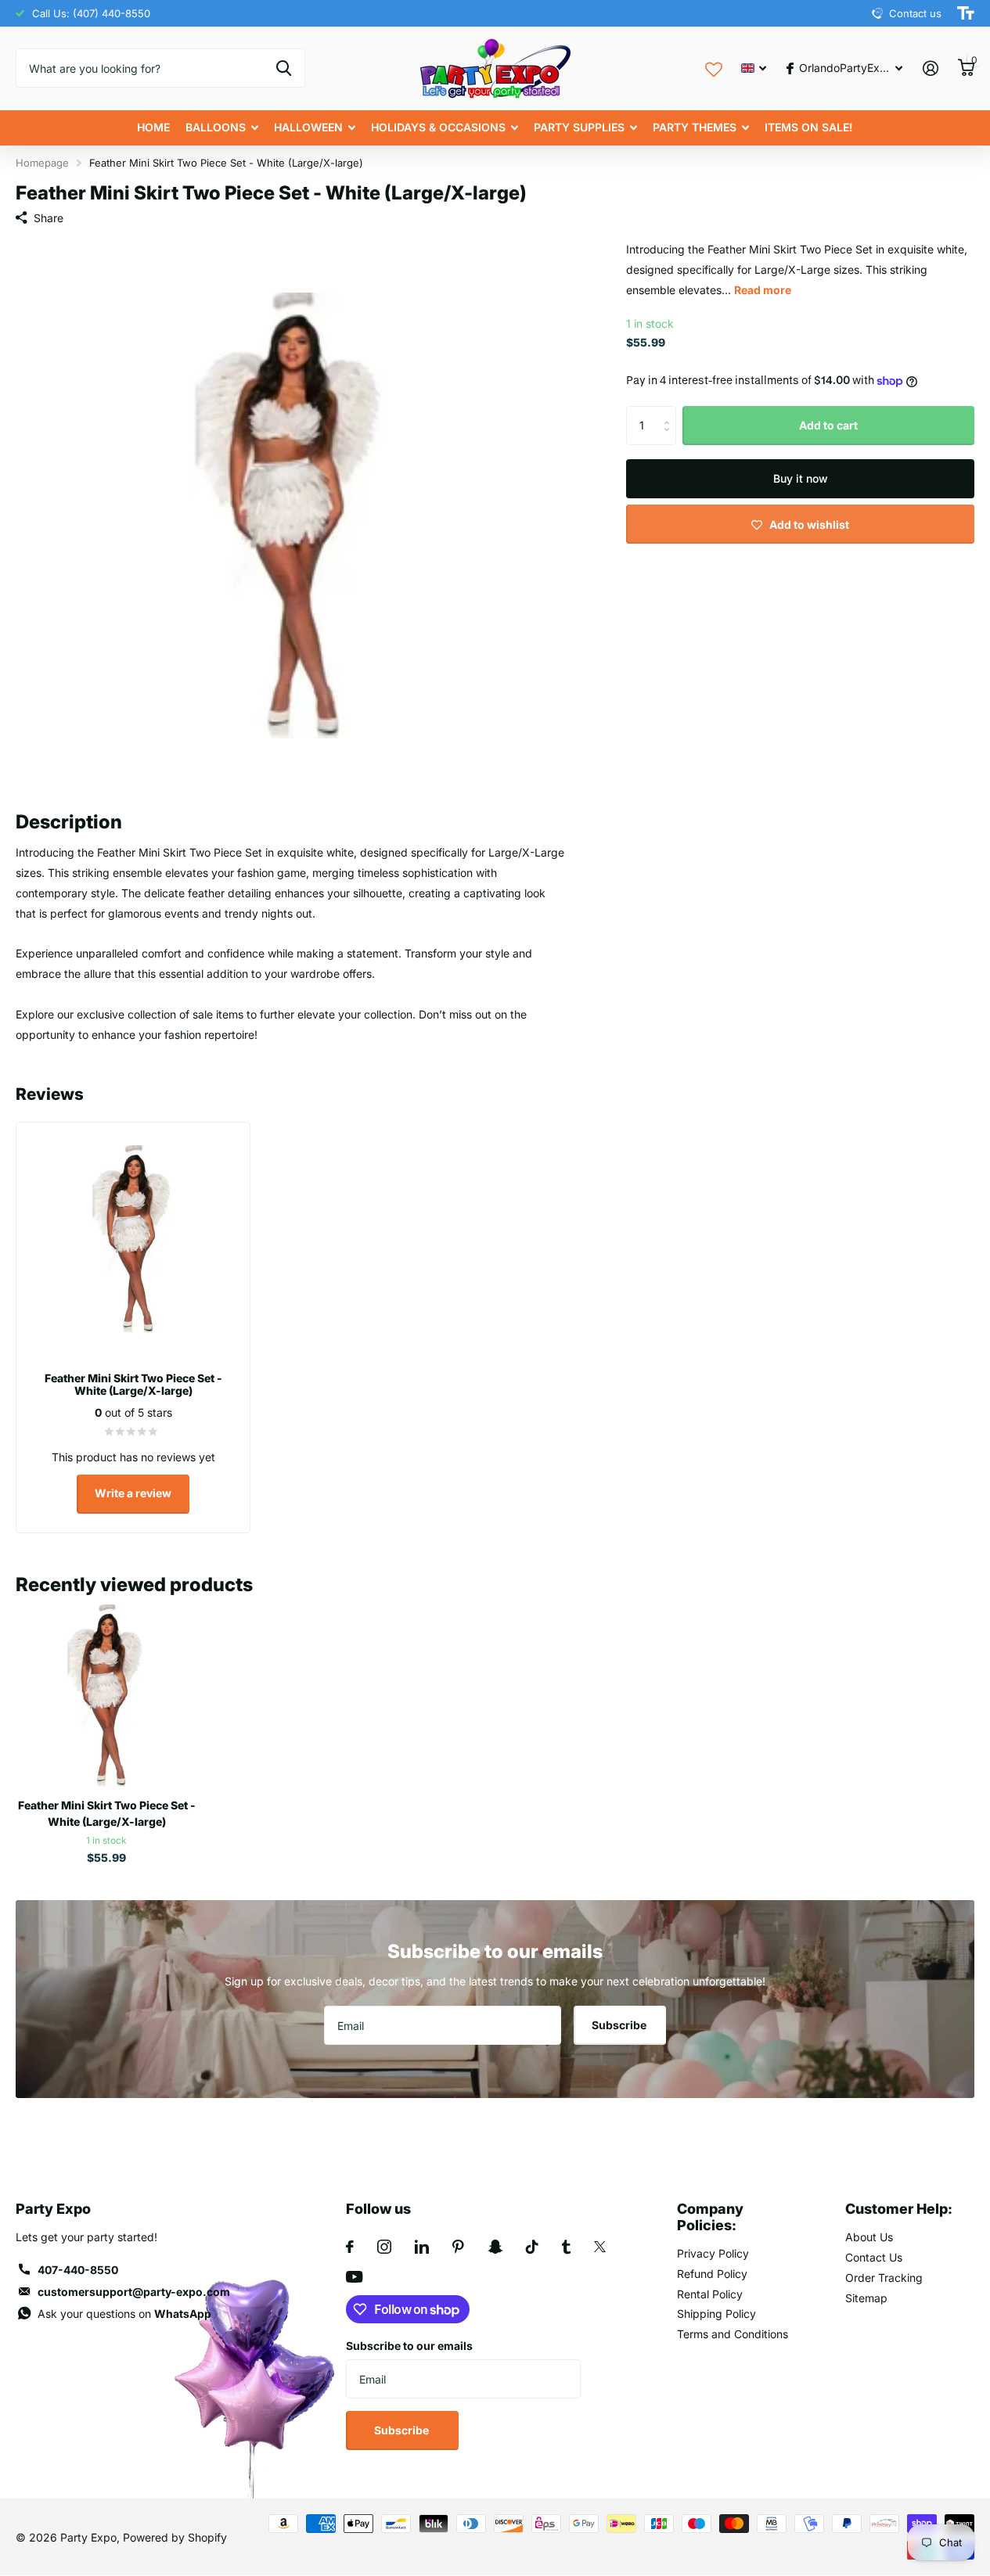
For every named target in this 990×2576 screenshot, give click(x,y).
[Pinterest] (458, 2247)
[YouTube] (354, 2277)
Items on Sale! (809, 127)
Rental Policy (710, 2294)
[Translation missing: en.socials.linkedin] (422, 2247)
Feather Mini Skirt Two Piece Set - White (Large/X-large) (107, 1813)
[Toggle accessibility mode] (966, 13)
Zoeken (284, 68)
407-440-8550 (78, 2270)
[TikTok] (532, 2247)
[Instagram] (384, 2247)
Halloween (308, 127)
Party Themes (695, 127)
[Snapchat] (495, 2247)
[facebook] (350, 2247)
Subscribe (620, 2025)
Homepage (42, 163)
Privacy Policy (713, 2253)
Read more (763, 290)
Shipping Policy (716, 2314)
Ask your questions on (124, 2314)
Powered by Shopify (175, 2537)
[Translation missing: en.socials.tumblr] (566, 2247)
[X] (600, 2247)
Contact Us (874, 2257)
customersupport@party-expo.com (134, 2292)
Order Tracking (884, 2278)
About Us (869, 2237)
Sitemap (866, 2298)
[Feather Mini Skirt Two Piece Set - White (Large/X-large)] (106, 1695)
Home (153, 127)
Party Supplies (579, 127)
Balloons (216, 127)
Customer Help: (899, 2209)
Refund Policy (712, 2274)
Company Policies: (710, 2217)
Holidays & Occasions (438, 127)
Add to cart (828, 425)
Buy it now (801, 478)
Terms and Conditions (733, 2334)
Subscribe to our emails (409, 2346)
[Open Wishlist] (714, 68)
